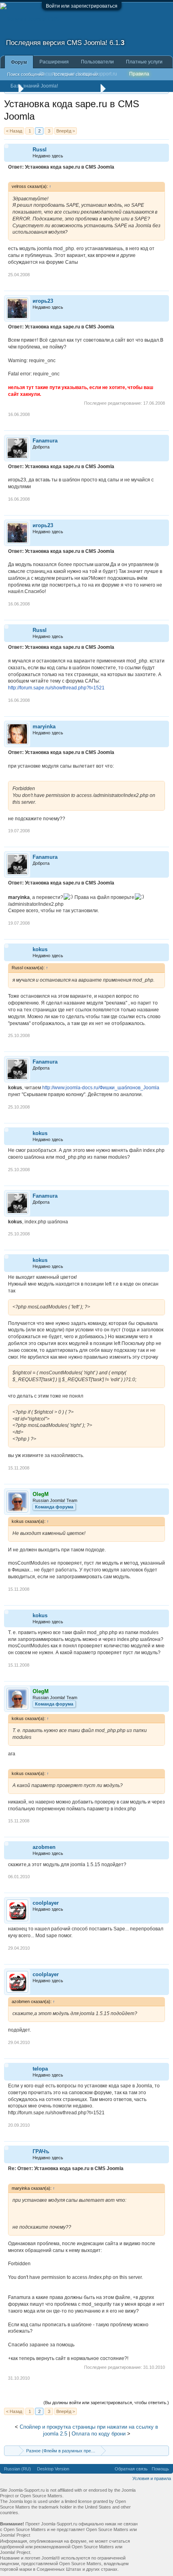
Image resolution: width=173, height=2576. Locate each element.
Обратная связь (131, 2469)
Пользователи (97, 62)
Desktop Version (53, 2469)
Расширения (54, 62)
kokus (40, 949)
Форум (19, 62)
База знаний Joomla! (34, 86)
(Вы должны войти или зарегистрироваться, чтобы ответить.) (106, 2403)
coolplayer (46, 1903)
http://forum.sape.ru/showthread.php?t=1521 (56, 688)
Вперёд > (66, 131)
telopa (40, 2069)
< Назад (14, 131)
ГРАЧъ (41, 2151)
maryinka (44, 727)
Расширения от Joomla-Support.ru (78, 74)
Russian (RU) (18, 2469)
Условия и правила (152, 2478)
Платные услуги (144, 62)
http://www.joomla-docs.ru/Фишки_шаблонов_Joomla (101, 1088)
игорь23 (43, 301)
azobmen (44, 1847)
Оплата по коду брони (99, 2434)
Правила (139, 74)
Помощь (160, 2469)
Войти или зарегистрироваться (82, 6)
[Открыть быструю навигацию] (164, 2451)
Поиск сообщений (26, 74)
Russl (40, 150)
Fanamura (45, 441)
